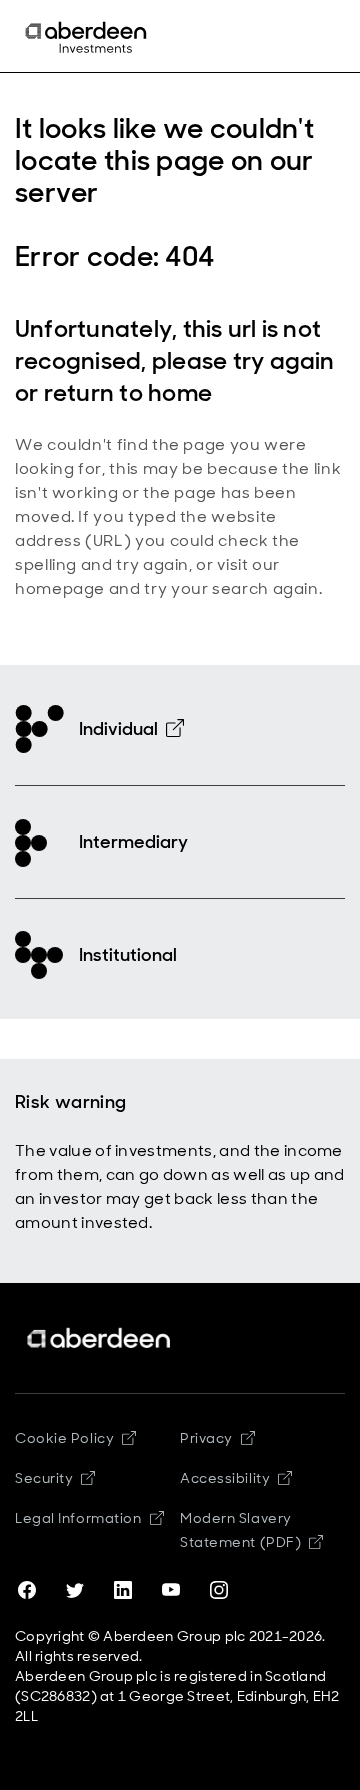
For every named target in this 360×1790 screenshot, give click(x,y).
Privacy (206, 1438)
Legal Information (78, 1518)
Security (44, 1478)
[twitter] (75, 1590)
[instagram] (219, 1590)
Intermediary (133, 842)
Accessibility (225, 1478)
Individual (118, 729)
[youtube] (171, 1590)
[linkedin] (123, 1590)
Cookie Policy (64, 1438)
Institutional (128, 955)
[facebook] (27, 1590)
